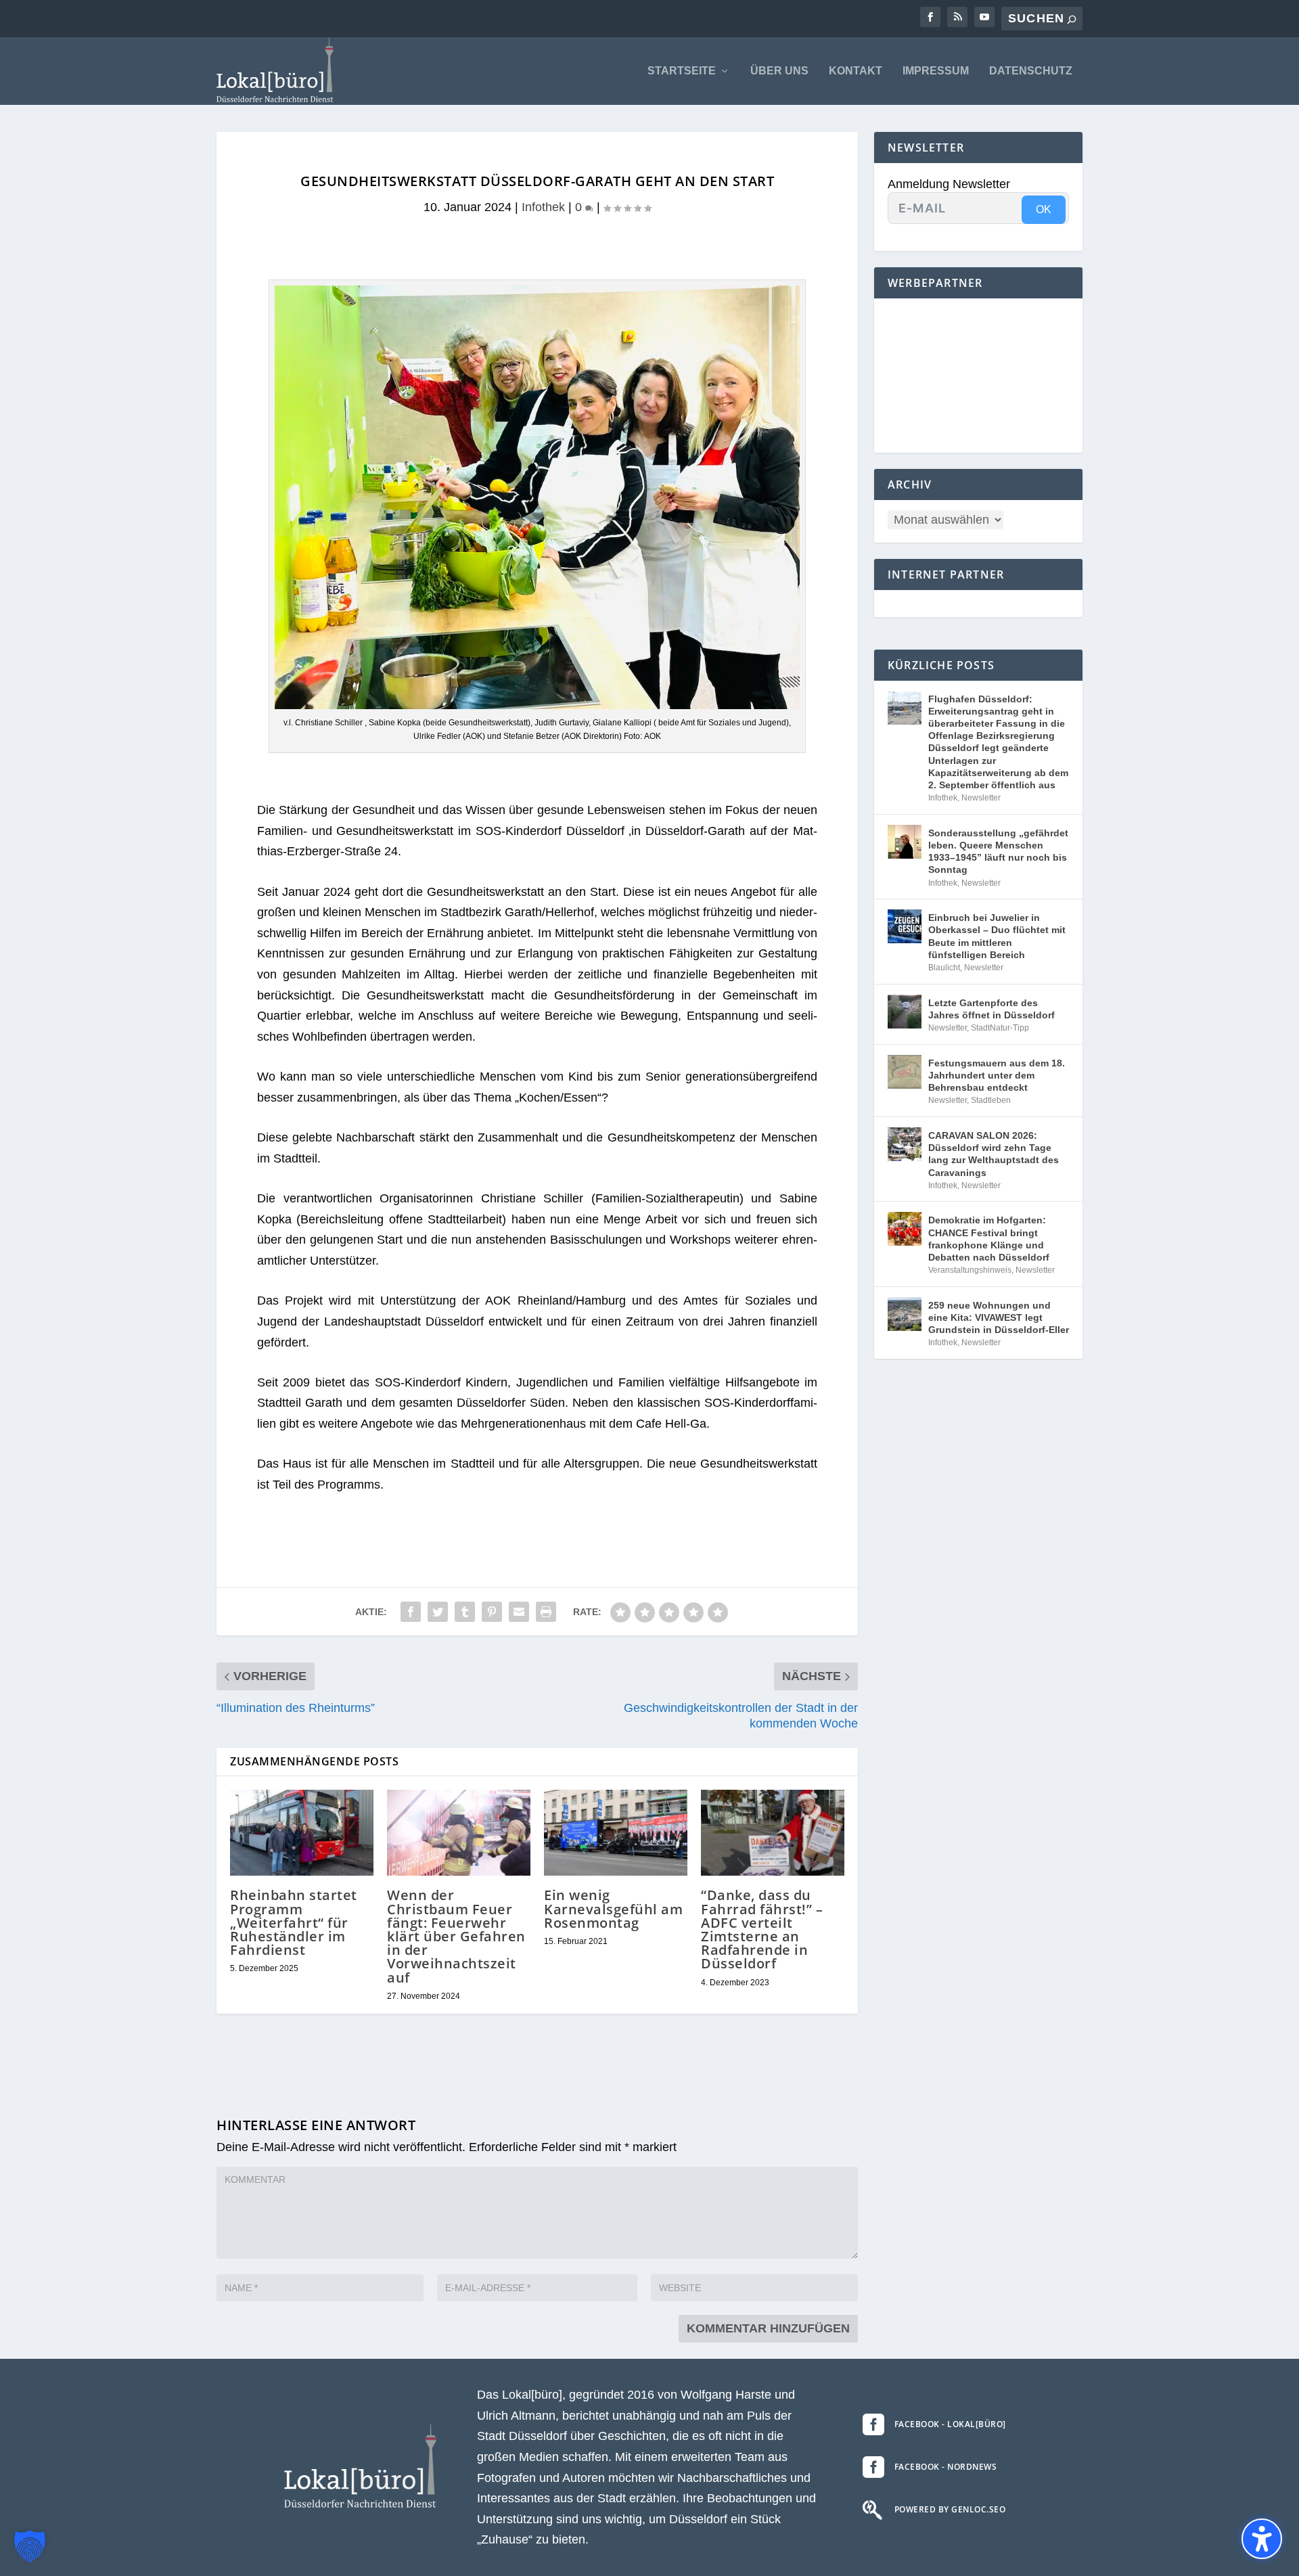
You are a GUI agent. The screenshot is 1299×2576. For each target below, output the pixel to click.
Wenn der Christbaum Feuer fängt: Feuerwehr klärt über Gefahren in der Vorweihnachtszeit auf (456, 1936)
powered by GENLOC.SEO (950, 2509)
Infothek (543, 207)
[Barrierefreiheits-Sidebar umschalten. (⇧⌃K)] (1262, 2539)
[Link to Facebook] (930, 17)
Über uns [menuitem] (779, 71)
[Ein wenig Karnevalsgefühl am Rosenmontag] (616, 1833)
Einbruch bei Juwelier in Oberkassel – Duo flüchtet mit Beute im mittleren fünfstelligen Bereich (997, 936)
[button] (30, 2546)
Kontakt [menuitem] (856, 71)
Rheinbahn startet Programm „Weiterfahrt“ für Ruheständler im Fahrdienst (294, 1922)
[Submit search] (1072, 19)
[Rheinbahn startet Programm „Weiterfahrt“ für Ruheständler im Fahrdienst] (302, 1833)
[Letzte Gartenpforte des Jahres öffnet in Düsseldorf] (905, 1012)
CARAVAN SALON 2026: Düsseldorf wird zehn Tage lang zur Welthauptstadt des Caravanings (994, 1154)
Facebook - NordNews (946, 2467)
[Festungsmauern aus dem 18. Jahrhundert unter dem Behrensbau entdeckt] (905, 1072)
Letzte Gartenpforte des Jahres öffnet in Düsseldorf (992, 1009)
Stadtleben (991, 1100)
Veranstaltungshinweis (970, 1270)
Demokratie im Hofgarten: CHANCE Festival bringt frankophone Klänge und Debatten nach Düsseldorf (989, 1239)
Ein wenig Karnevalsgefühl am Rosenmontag (613, 1908)
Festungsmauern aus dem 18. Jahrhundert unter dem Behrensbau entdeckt (997, 1075)
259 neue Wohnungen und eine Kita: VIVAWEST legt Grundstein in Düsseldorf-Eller (999, 1317)
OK (1044, 209)
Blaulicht (944, 968)
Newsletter (981, 798)
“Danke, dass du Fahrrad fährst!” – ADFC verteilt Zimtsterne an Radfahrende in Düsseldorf (762, 1929)
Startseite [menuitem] (682, 71)
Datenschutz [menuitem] (1031, 71)
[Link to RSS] (957, 17)
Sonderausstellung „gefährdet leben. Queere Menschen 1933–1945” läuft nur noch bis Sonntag (998, 852)
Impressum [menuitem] (936, 71)
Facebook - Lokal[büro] (950, 2424)
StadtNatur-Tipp (1000, 1028)
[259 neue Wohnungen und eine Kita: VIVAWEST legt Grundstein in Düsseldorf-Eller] (905, 1314)
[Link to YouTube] (984, 17)
